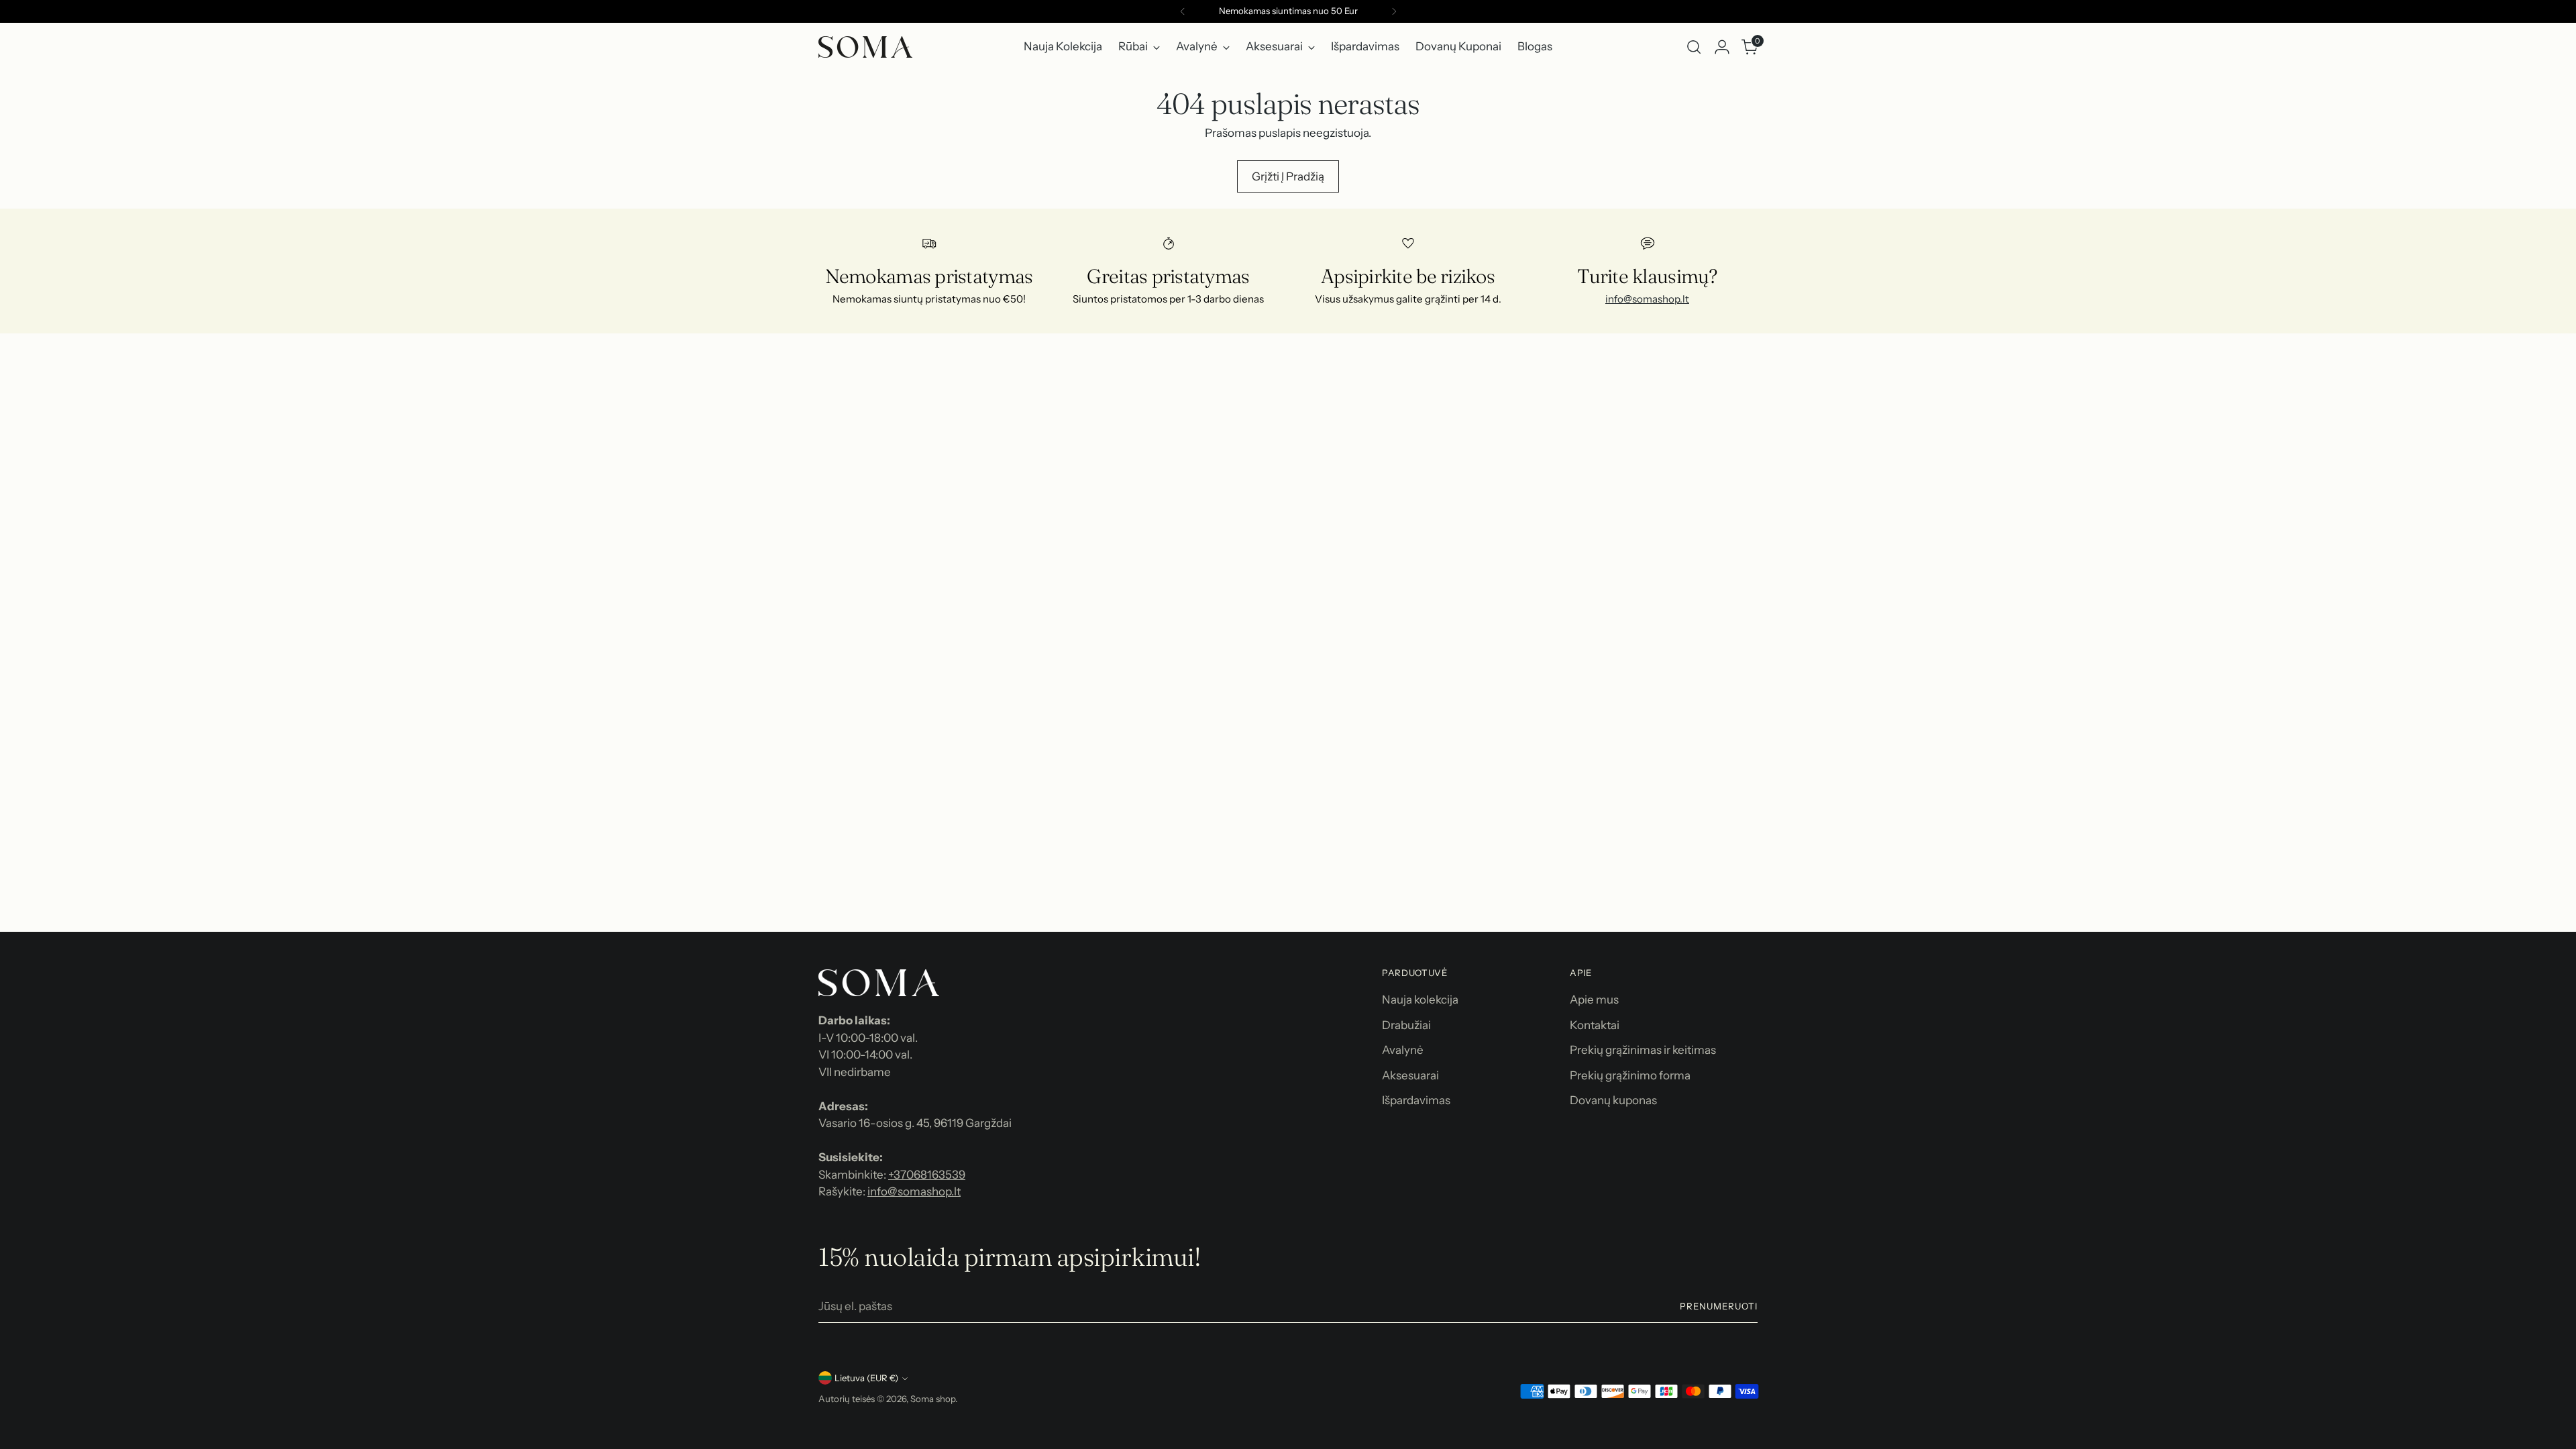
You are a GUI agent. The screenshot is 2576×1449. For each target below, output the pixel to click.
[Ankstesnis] (1183, 11)
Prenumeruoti (1719, 1306)
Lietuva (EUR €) (866, 1378)
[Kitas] (1394, 11)
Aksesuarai (1410, 1075)
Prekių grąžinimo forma (1630, 1075)
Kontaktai (1595, 1025)
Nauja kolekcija (1420, 1000)
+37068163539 (927, 1175)
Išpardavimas (1416, 1100)
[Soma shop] (865, 47)
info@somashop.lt (1647, 299)
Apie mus (1594, 1000)
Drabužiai (1406, 1025)
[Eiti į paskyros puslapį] (1722, 47)
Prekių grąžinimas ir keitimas (1643, 1050)
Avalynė (1403, 1050)
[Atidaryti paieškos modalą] (1694, 47)
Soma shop (933, 1399)
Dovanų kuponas (1613, 1100)
